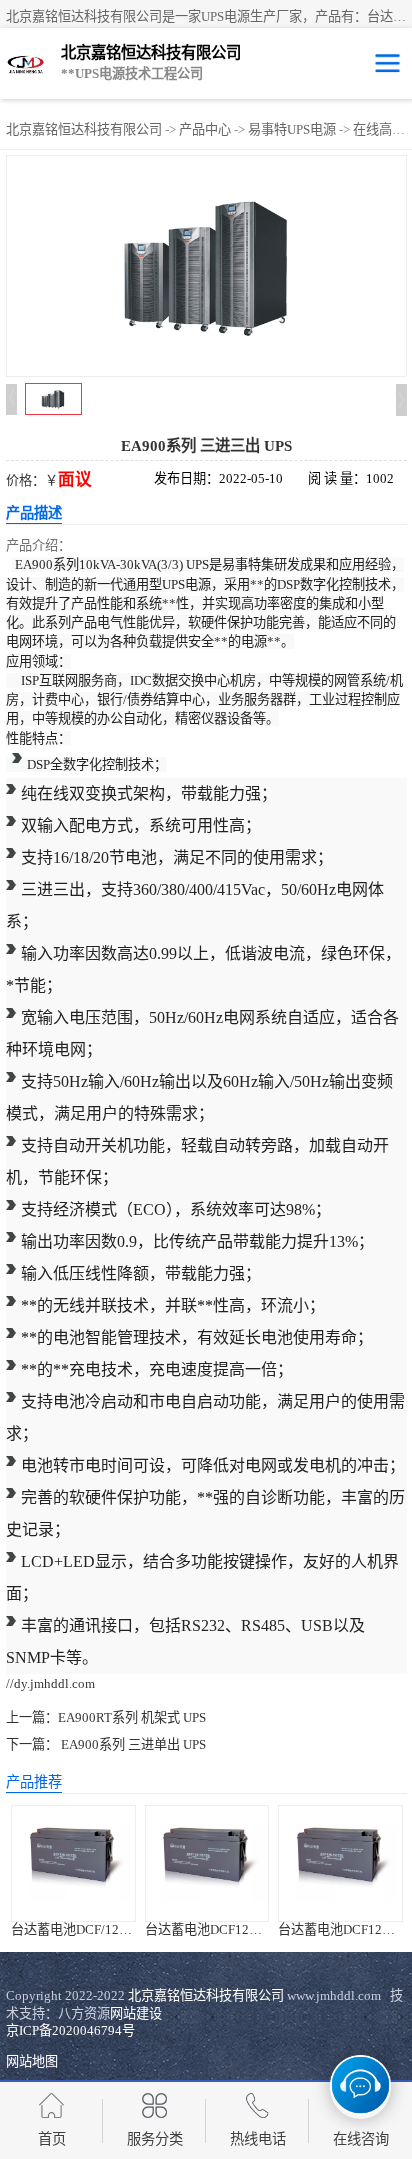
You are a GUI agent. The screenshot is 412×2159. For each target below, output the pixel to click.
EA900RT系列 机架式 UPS (132, 1717)
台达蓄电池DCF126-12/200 (222, 1929)
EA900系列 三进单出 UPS (132, 1744)
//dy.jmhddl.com (50, 1683)
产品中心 (205, 129)
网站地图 (32, 2061)
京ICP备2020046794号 (70, 2030)
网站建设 (136, 2013)
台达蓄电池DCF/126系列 (81, 1929)
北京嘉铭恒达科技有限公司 (84, 129)
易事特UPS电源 (292, 129)
